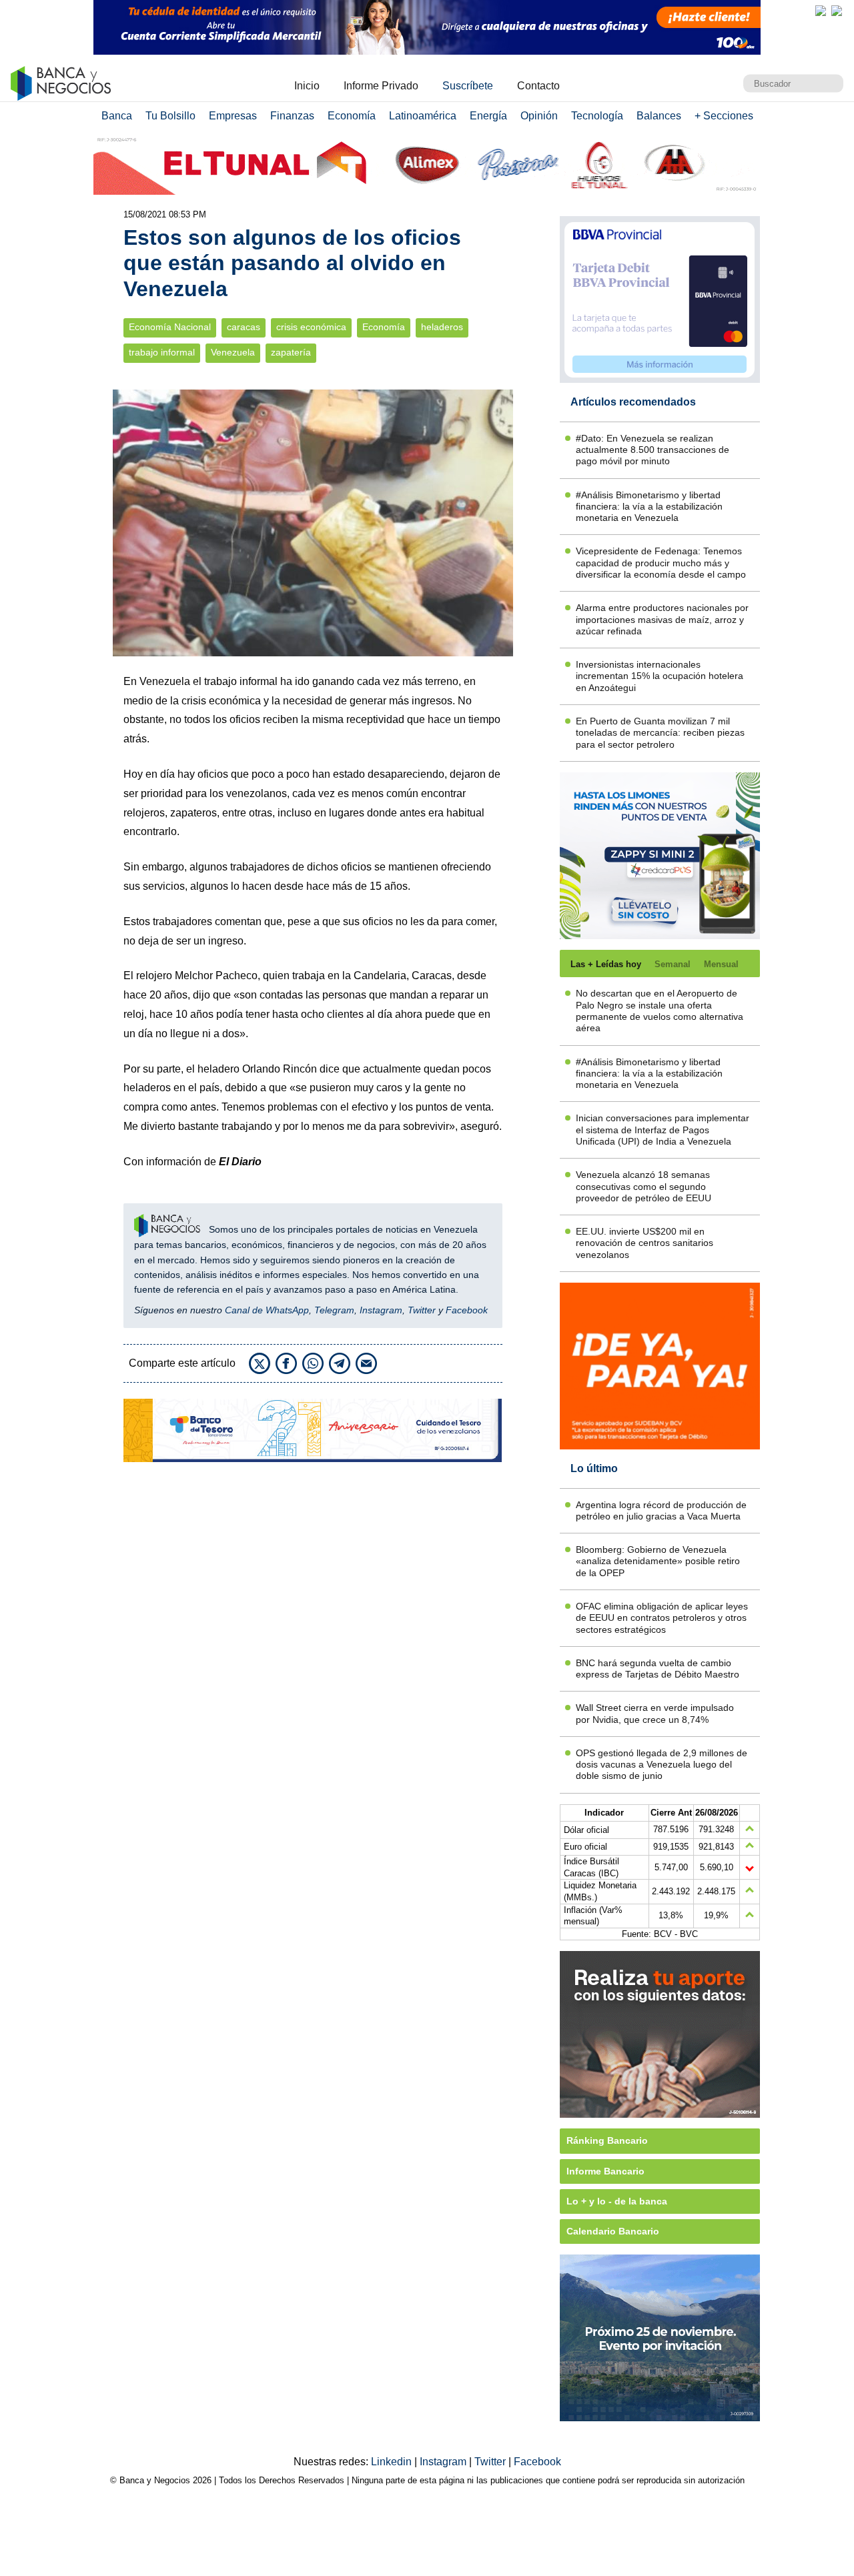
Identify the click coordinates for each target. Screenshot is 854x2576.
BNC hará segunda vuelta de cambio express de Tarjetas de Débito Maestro (658, 1669)
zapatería (291, 353)
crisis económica (311, 327)
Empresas (233, 116)
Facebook (467, 1310)
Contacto (538, 86)
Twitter (422, 1310)
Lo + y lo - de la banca (617, 2201)
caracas (244, 327)
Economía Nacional (170, 327)
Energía (488, 116)
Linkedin (393, 2462)
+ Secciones (724, 116)
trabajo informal (162, 353)
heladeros (442, 327)
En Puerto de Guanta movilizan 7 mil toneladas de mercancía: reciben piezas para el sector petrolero (660, 733)
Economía (352, 116)
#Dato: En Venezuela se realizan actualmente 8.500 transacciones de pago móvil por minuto (653, 450)
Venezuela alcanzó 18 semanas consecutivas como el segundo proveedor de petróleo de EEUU (644, 1186)
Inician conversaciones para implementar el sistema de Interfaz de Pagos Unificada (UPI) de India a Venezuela (663, 1130)
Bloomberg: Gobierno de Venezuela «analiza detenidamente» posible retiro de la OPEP (658, 1561)
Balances (659, 116)
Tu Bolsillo (170, 116)
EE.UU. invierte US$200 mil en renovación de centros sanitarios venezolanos (645, 1243)
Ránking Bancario (607, 2140)
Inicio (307, 86)
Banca (117, 116)
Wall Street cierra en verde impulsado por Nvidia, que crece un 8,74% (655, 1713)
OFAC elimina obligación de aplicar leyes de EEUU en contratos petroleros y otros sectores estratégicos (662, 1618)
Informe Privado (381, 86)
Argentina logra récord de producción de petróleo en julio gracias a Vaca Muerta (661, 1510)
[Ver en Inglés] (821, 11)
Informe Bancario (605, 2171)
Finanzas (292, 116)
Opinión (539, 116)
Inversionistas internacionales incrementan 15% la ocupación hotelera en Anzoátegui (660, 676)
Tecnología (597, 116)
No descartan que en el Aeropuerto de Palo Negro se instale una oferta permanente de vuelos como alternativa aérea (660, 1011)
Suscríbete (468, 86)
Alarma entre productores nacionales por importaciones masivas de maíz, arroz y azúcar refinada (662, 619)
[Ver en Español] (837, 11)
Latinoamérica (423, 116)
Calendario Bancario (613, 2231)
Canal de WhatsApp (267, 1310)
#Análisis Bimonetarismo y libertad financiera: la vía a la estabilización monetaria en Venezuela (649, 507)
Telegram (334, 1310)
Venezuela (233, 353)
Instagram (381, 1310)
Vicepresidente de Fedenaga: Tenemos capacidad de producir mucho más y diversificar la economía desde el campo (661, 563)
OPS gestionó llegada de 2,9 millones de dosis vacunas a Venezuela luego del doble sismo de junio (662, 1765)
